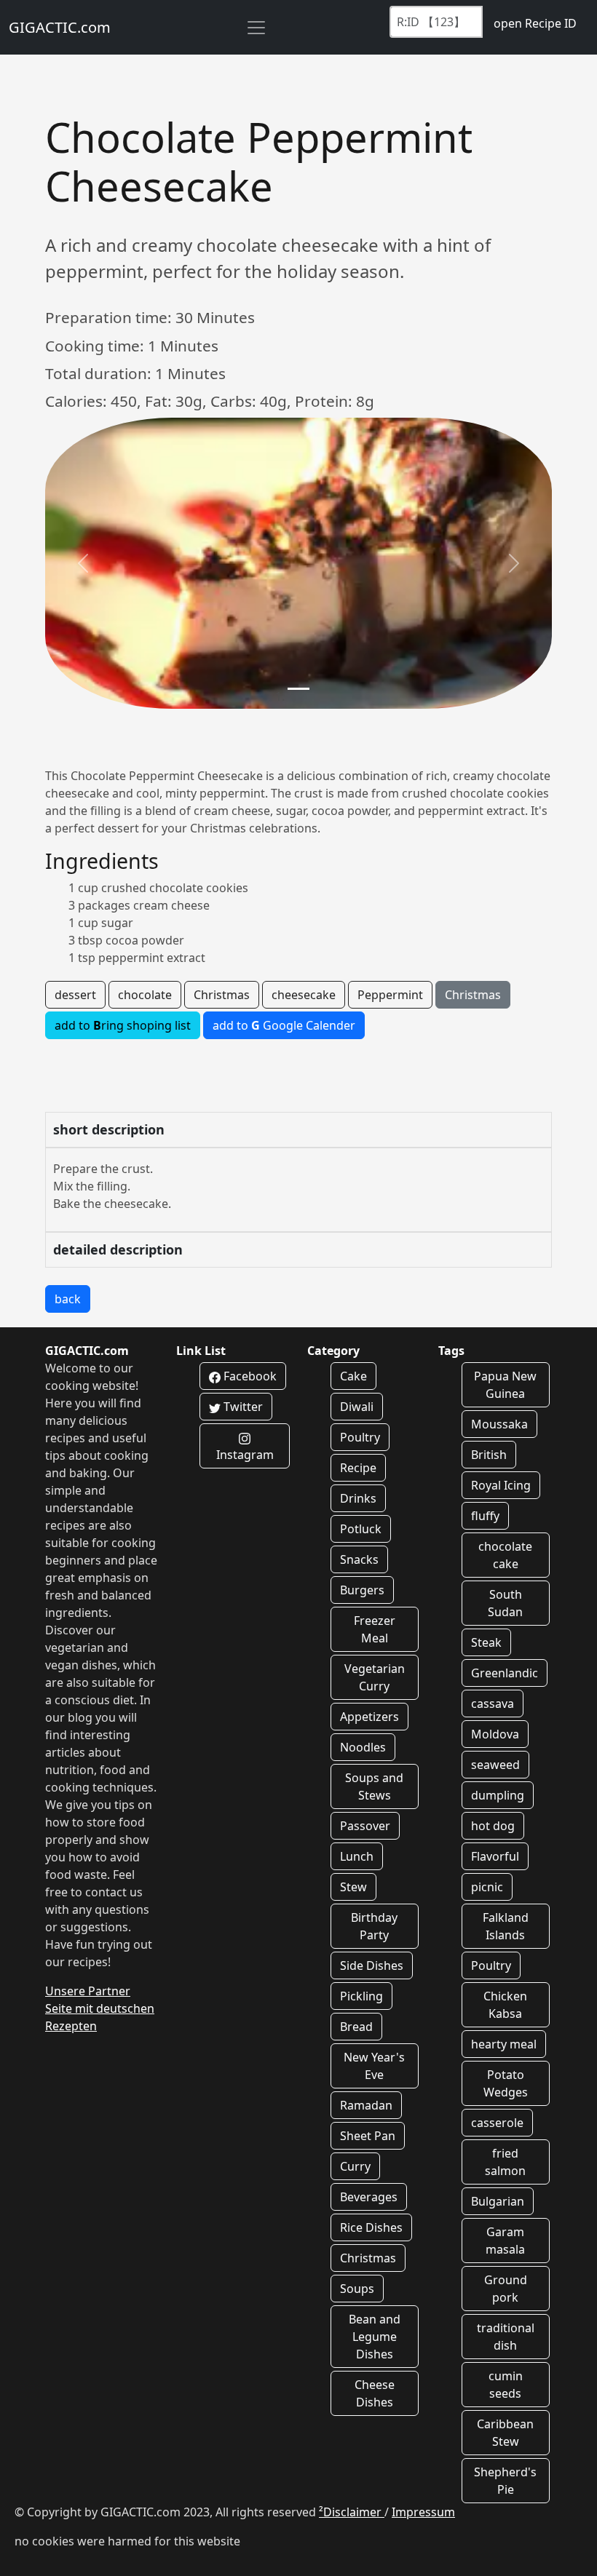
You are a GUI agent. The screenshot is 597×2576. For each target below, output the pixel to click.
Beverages (369, 2197)
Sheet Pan (368, 2136)
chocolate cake (505, 1555)
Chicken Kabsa (505, 2005)
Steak (486, 1642)
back (68, 1299)
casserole (497, 2123)
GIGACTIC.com (60, 27)
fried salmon (505, 2162)
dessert (75, 995)
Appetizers (369, 1717)
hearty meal (504, 2044)
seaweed (495, 1765)
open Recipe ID (535, 23)
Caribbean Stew (505, 2433)
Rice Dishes (371, 2227)
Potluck (361, 1529)
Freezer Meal (375, 1629)
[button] (83, 563)
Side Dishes (372, 1965)
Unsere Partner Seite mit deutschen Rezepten (100, 2008)
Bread (356, 2027)
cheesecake (304, 995)
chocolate (145, 995)
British (489, 1455)
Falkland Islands (506, 1926)
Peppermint (390, 995)
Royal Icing (501, 1485)
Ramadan (366, 2105)
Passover (365, 1826)
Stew (353, 1887)
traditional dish (506, 2337)
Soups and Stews (374, 1786)
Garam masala (505, 2241)
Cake (353, 1376)
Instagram (245, 1455)
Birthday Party (374, 1926)
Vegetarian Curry (375, 1677)
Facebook (249, 1376)
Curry (355, 2166)
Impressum (423, 2512)
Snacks (359, 1559)
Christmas (222, 995)
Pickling (361, 1996)
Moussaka (499, 1424)
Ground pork (506, 2289)
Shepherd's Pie (505, 2481)
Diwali (357, 1407)
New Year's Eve (374, 2066)
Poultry (360, 1437)
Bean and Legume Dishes (375, 2337)
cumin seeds (506, 2385)
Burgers (362, 1590)
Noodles (363, 1747)
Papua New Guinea (505, 1385)
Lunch (357, 1856)
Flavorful (495, 1856)
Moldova (495, 1734)
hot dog (493, 1826)
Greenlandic (505, 1673)
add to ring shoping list (123, 1025)
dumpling (498, 1795)
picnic (487, 1887)
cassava (493, 1704)
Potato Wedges (506, 2083)
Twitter (242, 1407)
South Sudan (505, 1603)
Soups (357, 2289)
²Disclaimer (352, 2512)
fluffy (485, 1516)
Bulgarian (498, 2201)
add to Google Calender (284, 1025)
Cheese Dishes (375, 2393)
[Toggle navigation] (256, 28)
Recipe (358, 1468)
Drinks (358, 1498)
